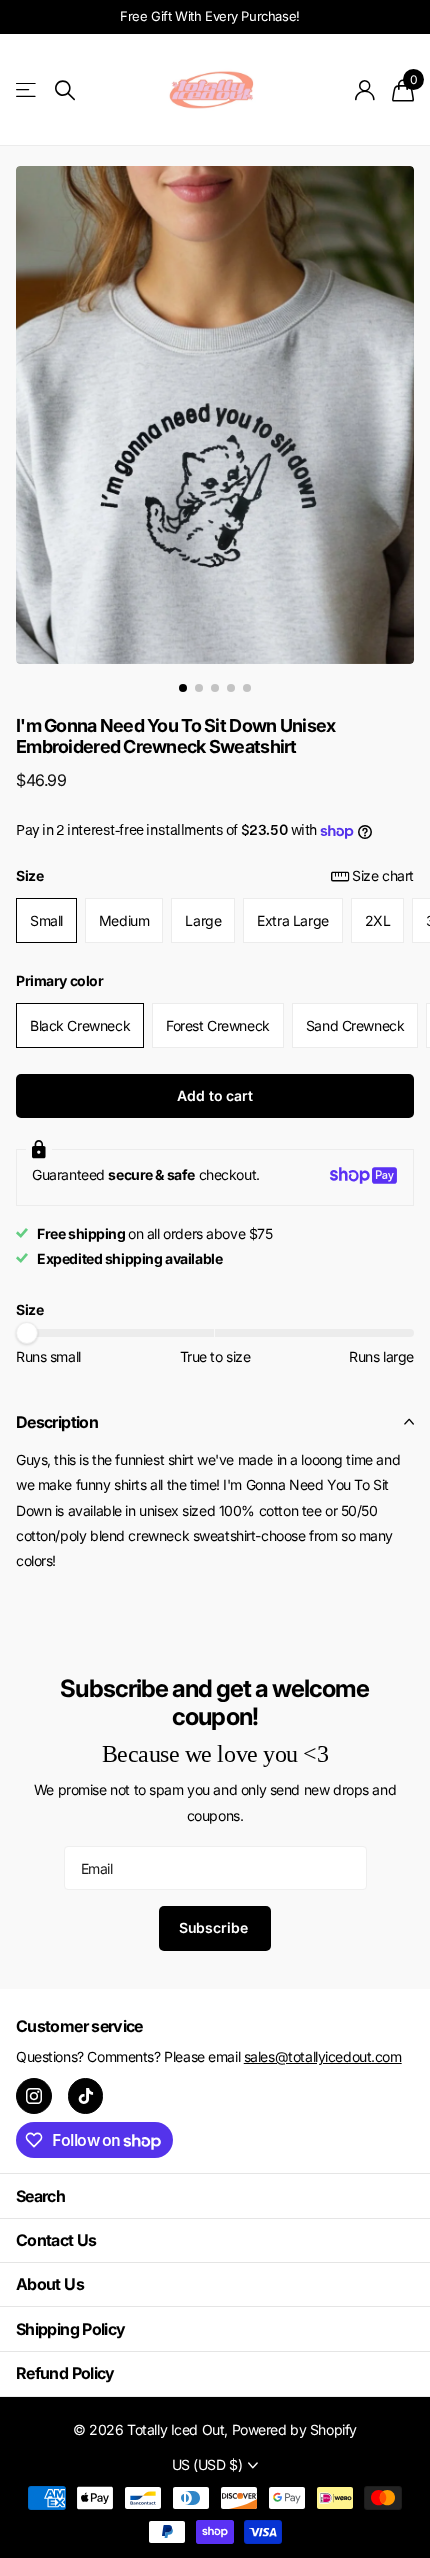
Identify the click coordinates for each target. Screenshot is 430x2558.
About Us (50, 2284)
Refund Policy (65, 2373)
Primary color (60, 980)
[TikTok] (86, 2096)
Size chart (383, 875)
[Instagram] (34, 2096)
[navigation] (183, 688)
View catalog (27, 90)
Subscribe (215, 1927)
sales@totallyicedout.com (323, 2056)
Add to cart (214, 1095)
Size (215, 875)
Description (57, 1422)
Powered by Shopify (294, 2429)
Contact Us (56, 2240)
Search (40, 2196)
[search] (65, 90)
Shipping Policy (70, 2329)
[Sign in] (365, 90)
